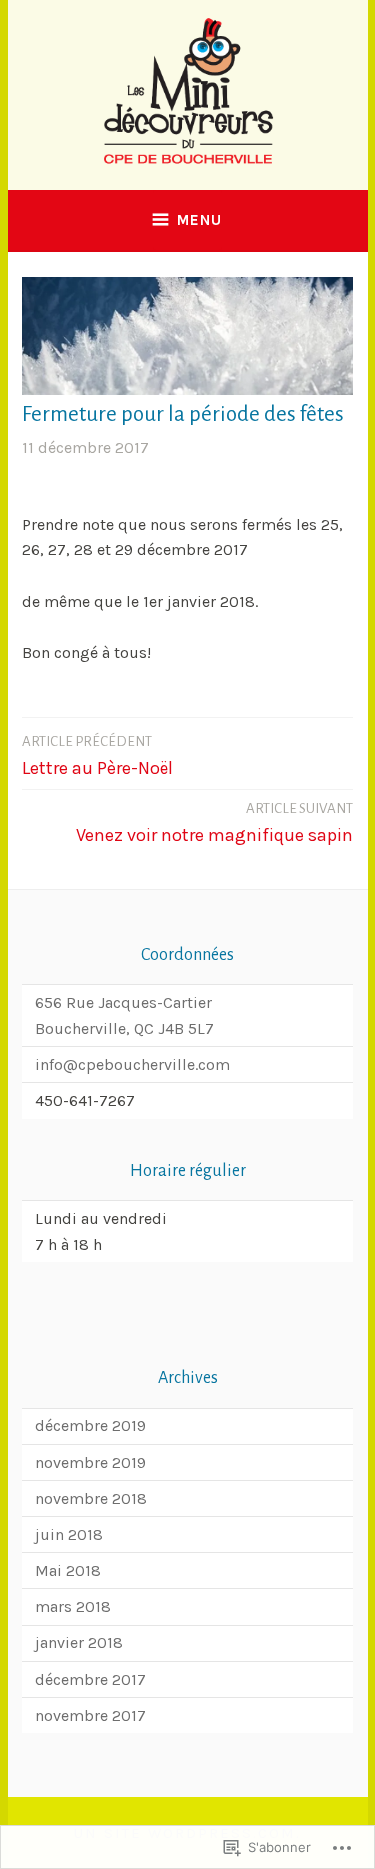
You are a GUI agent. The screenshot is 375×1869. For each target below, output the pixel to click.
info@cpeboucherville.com (132, 1064)
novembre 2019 (90, 1462)
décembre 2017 (90, 1679)
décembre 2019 (90, 1425)
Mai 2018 (68, 1570)
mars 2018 (73, 1606)
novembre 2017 (90, 1715)
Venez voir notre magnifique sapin (214, 823)
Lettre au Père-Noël (97, 756)
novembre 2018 (91, 1498)
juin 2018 (69, 1534)
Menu (199, 220)
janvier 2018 (79, 1642)
